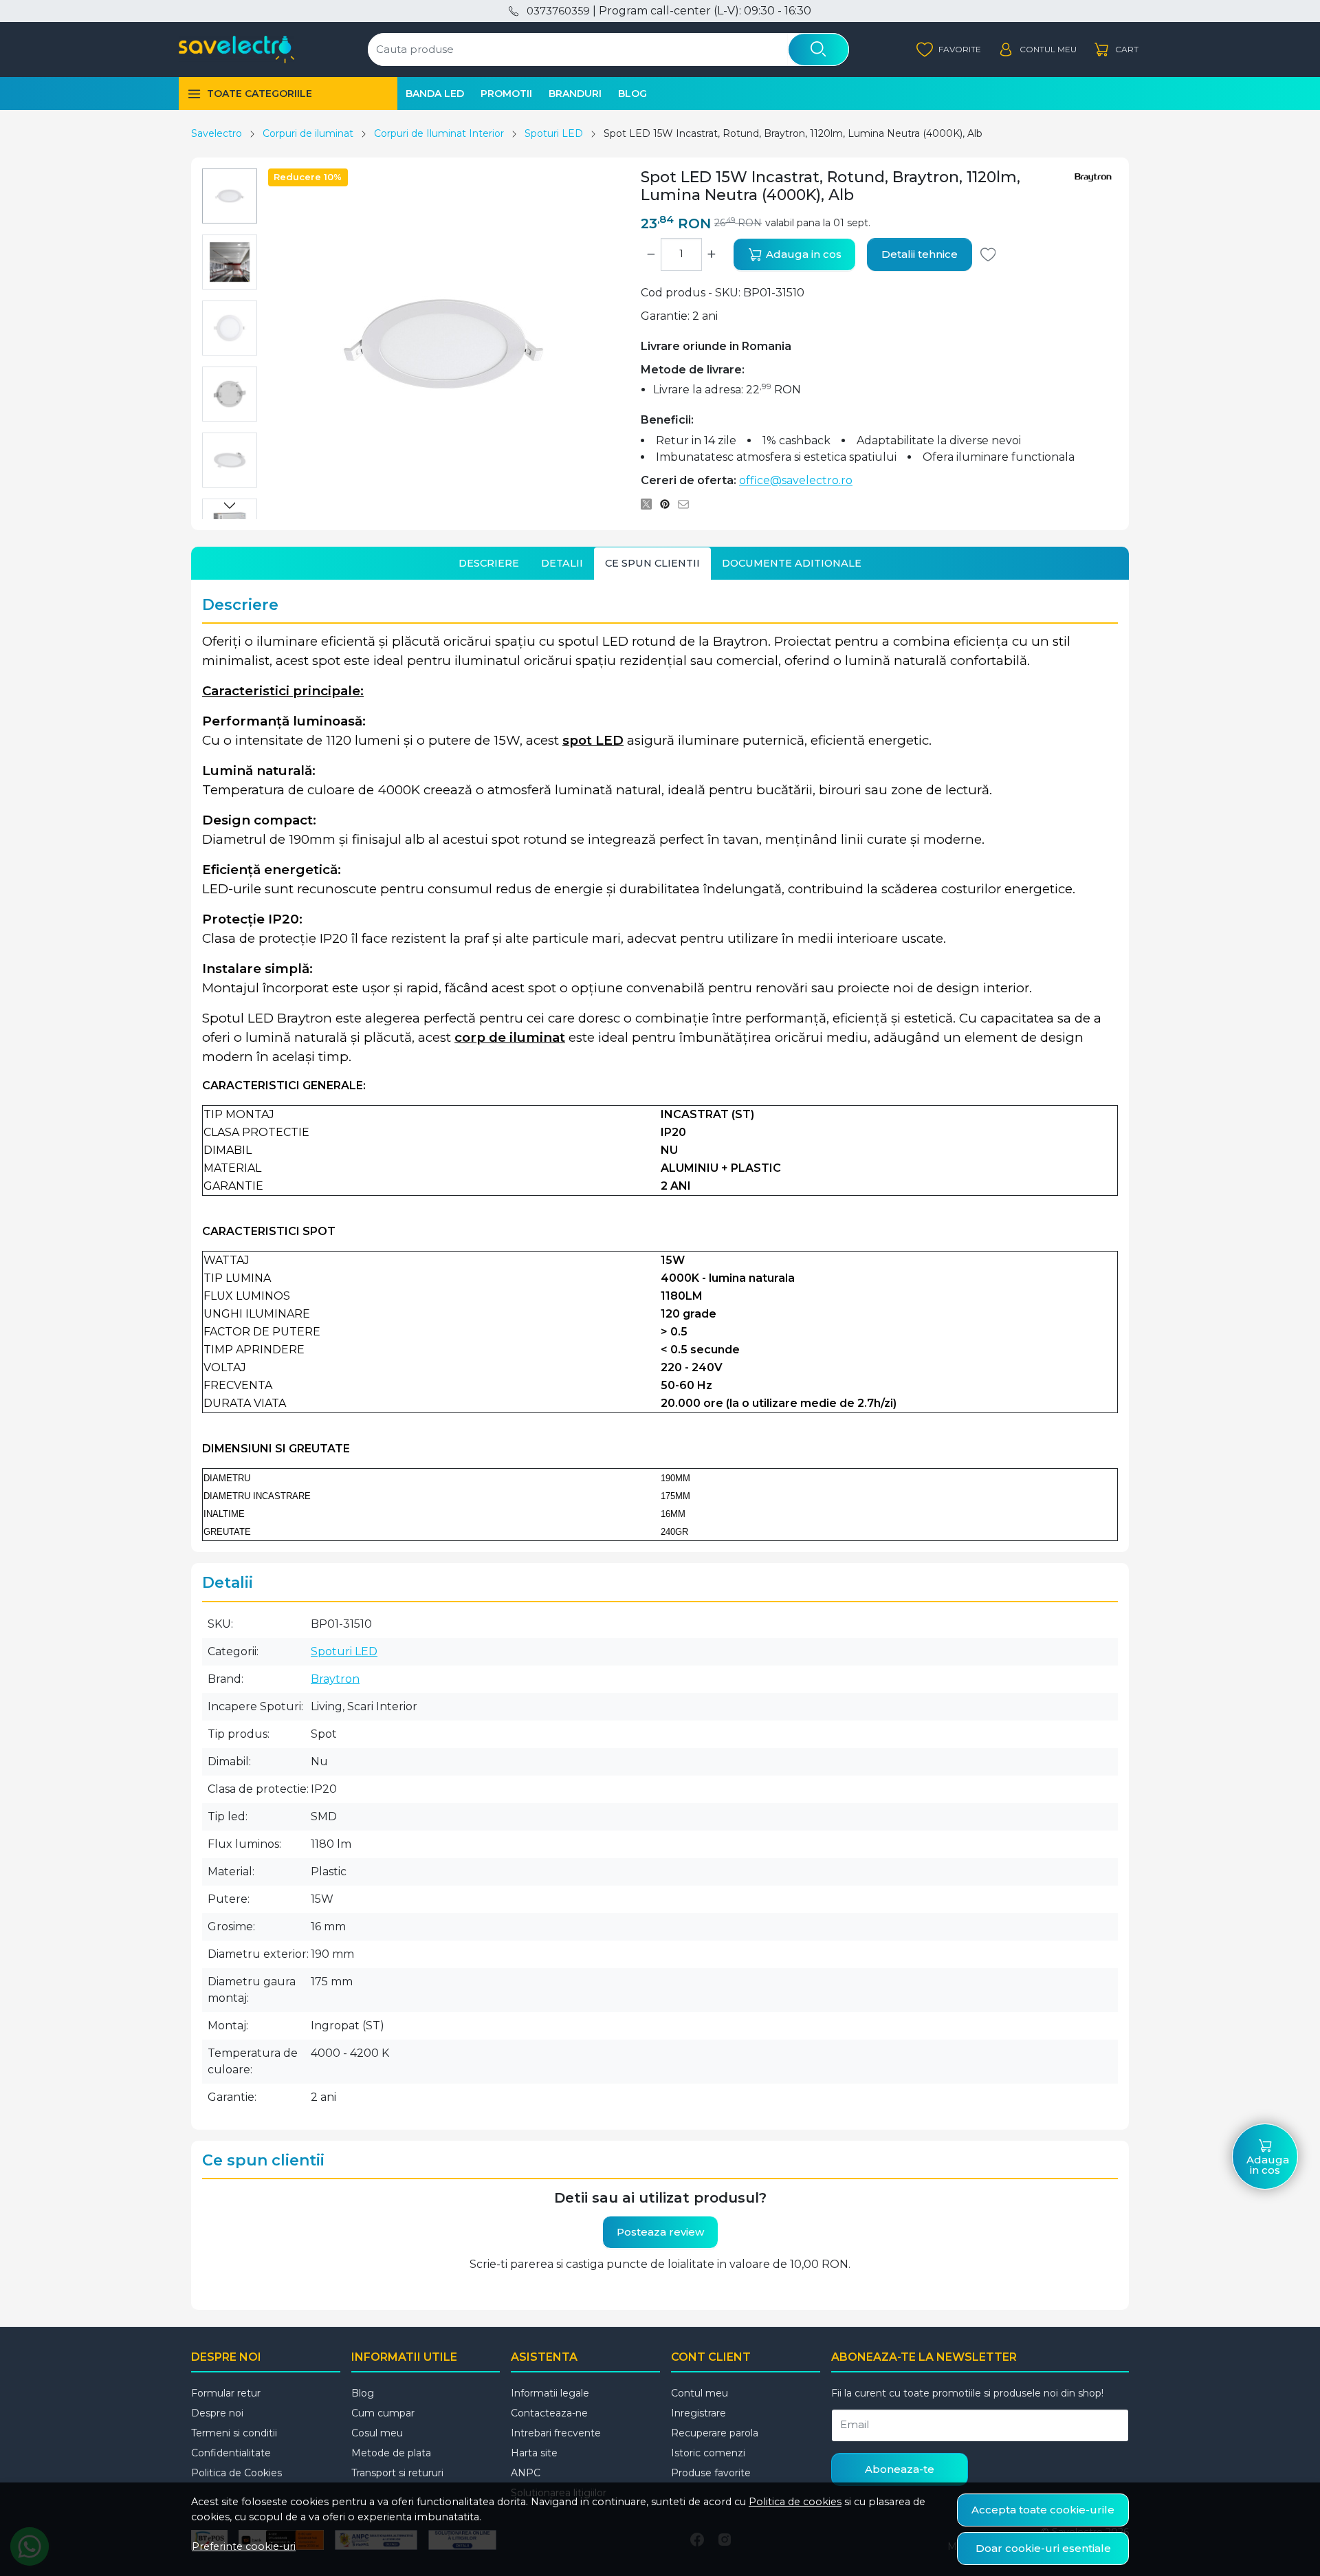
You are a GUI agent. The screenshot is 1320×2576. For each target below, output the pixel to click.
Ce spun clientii (652, 563)
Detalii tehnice (920, 254)
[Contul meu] (1037, 50)
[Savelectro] (236, 50)
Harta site (534, 2453)
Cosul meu (377, 2433)
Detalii (562, 563)
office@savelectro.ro (796, 480)
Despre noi (217, 2413)
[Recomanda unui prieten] (687, 504)
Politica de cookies (795, 2502)
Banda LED (435, 94)
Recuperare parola (715, 2433)
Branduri (575, 94)
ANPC (526, 2473)
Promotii (506, 94)
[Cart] (1116, 50)
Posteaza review (660, 2232)
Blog (632, 94)
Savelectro (217, 133)
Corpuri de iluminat (308, 133)
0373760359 (558, 11)
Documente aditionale (792, 563)
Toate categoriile (260, 94)
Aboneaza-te (900, 2469)
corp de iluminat (510, 1037)
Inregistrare (698, 2413)
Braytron (335, 1679)
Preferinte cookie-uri (244, 2546)
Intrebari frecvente (556, 2433)
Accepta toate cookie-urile (1043, 2510)
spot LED (593, 740)
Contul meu (700, 2393)
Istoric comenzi (708, 2453)
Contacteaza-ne (549, 2413)
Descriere (489, 563)
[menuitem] (230, 196)
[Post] (650, 504)
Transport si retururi (397, 2473)
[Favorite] (949, 50)
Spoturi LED (554, 133)
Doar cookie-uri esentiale (1043, 2548)
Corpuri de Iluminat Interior (439, 133)
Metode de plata (391, 2453)
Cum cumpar (383, 2413)
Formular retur (226, 2393)
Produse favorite (711, 2473)
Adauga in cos (802, 254)
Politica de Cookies (236, 2473)
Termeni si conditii (234, 2433)
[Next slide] (230, 505)
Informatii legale (550, 2393)
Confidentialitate (231, 2453)
